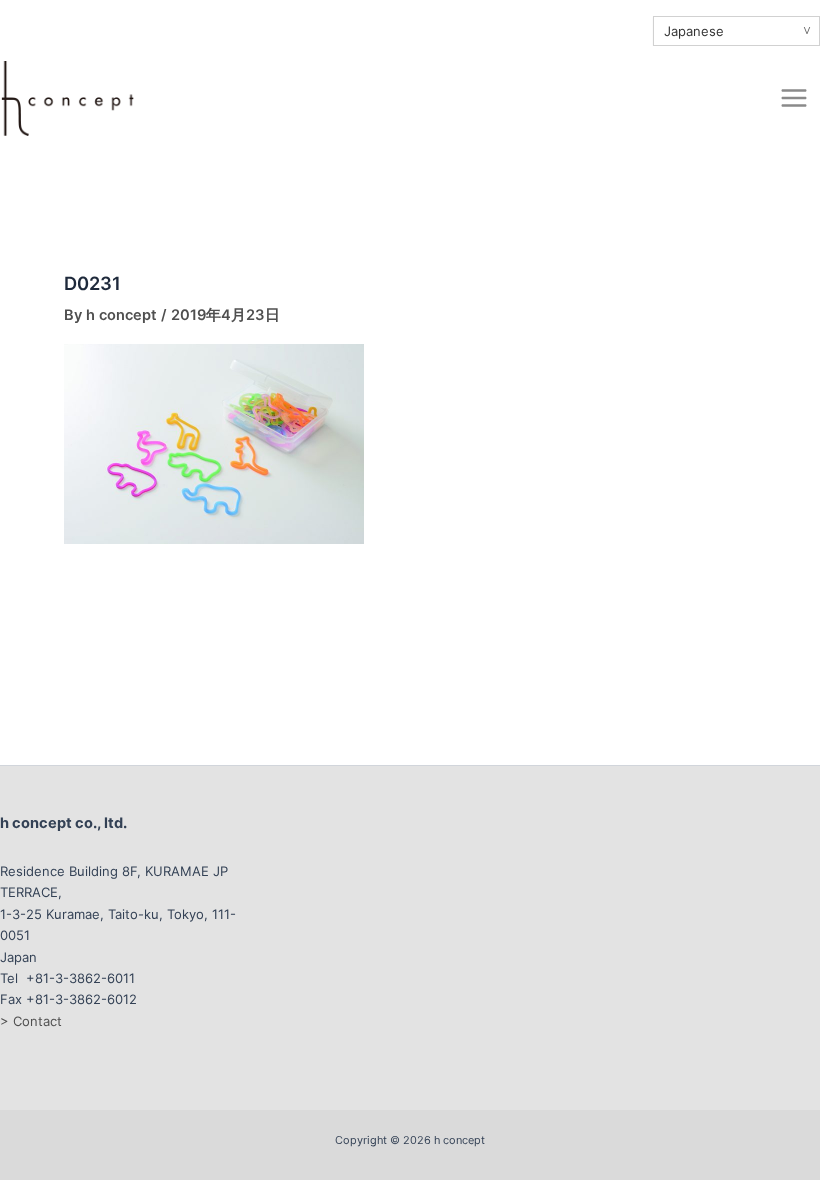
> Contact (31, 1021)
